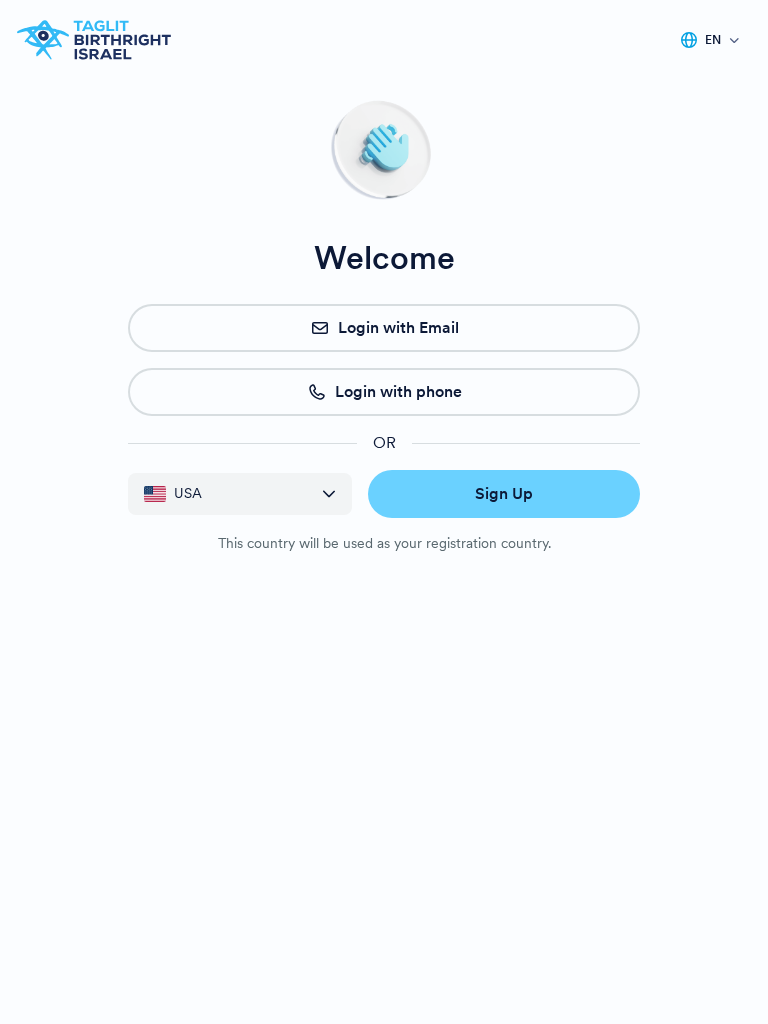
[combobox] (225, 493)
